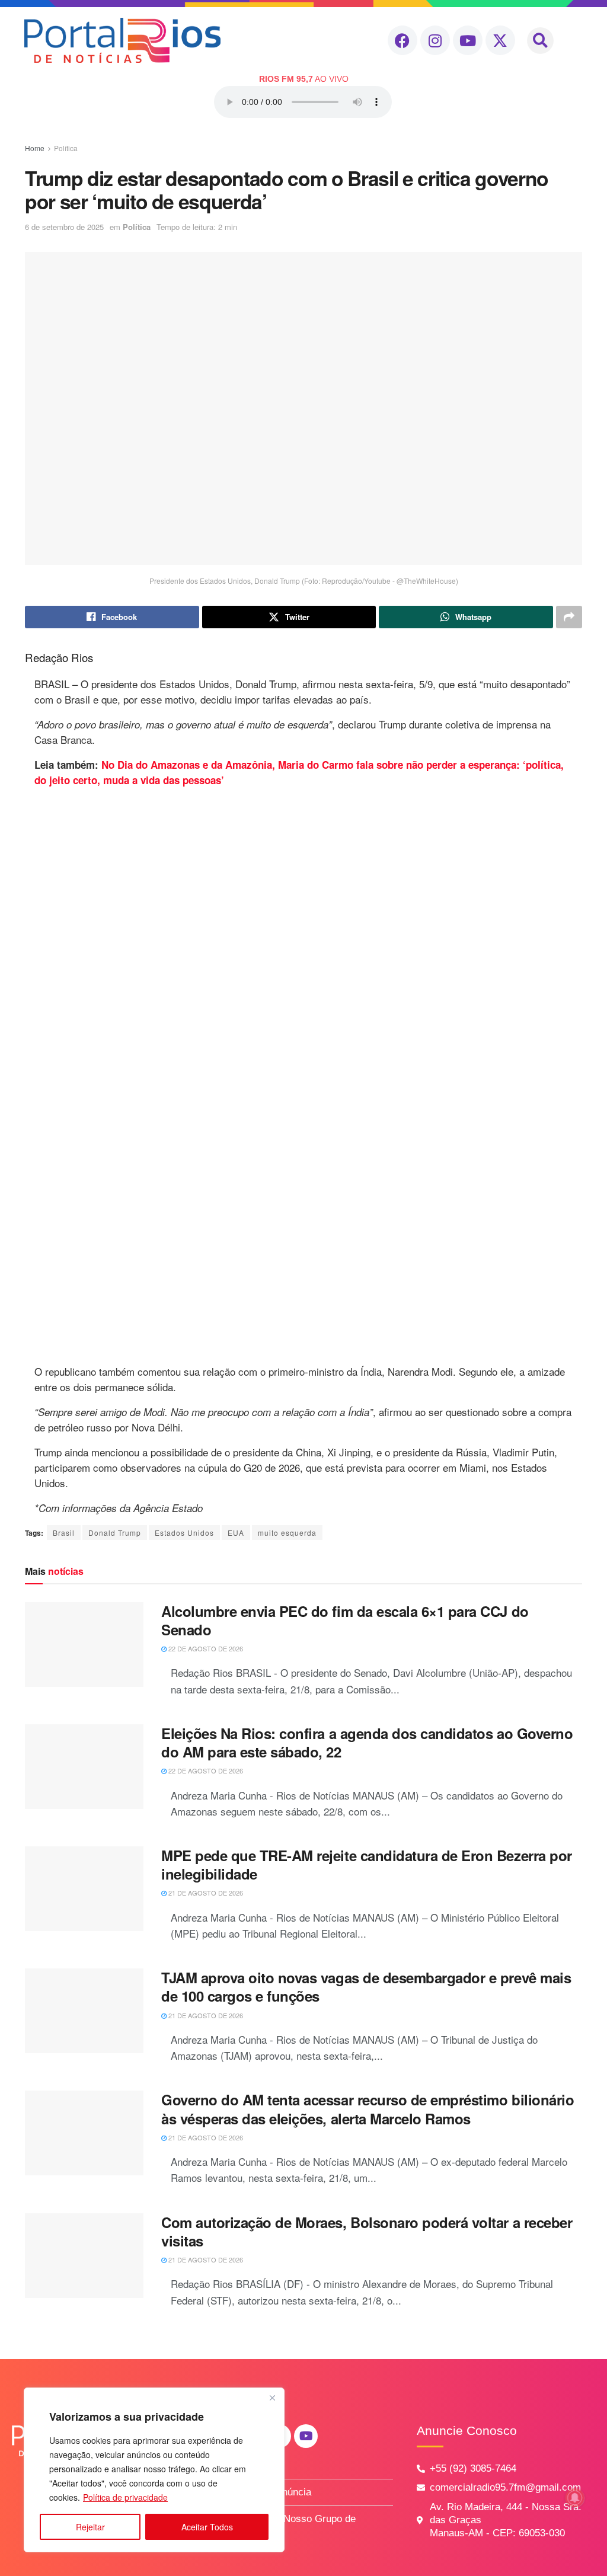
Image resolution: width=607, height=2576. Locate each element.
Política (66, 148)
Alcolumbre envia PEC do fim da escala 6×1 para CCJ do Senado (345, 1620)
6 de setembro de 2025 (64, 227)
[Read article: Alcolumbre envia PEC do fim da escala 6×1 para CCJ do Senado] (84, 1645)
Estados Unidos (184, 1533)
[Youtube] (468, 40)
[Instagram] (435, 40)
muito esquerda (287, 1533)
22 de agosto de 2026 (205, 1648)
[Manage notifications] (575, 2498)
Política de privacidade (125, 2497)
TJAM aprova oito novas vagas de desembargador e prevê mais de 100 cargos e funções (366, 1987)
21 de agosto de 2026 (205, 1893)
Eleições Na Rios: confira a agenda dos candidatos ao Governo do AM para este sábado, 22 (367, 1742)
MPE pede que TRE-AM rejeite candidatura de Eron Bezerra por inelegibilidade (367, 1864)
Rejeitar (90, 2527)
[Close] (272, 2398)
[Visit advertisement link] (303, 1076)
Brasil (64, 1533)
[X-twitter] (500, 40)
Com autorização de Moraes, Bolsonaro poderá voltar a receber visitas (367, 2231)
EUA (236, 1533)
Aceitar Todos (207, 2527)
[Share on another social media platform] (569, 617)
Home (35, 148)
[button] (540, 41)
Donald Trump (115, 1533)
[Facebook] (402, 40)
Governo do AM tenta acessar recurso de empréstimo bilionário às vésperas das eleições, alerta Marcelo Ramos (368, 2109)
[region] (154, 2470)
